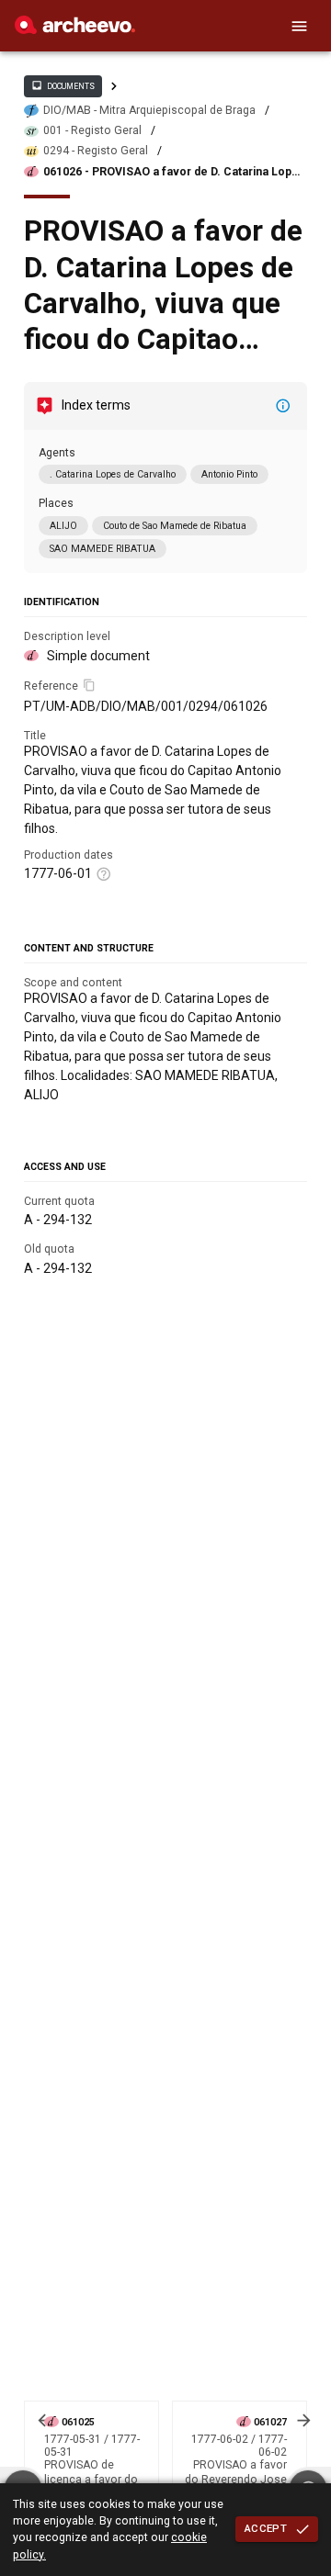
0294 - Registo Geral (96, 151)
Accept (266, 2528)
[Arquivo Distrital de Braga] (75, 29)
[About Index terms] (283, 406)
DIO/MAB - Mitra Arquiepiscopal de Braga (149, 110)
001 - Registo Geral (92, 130)
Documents (63, 85)
